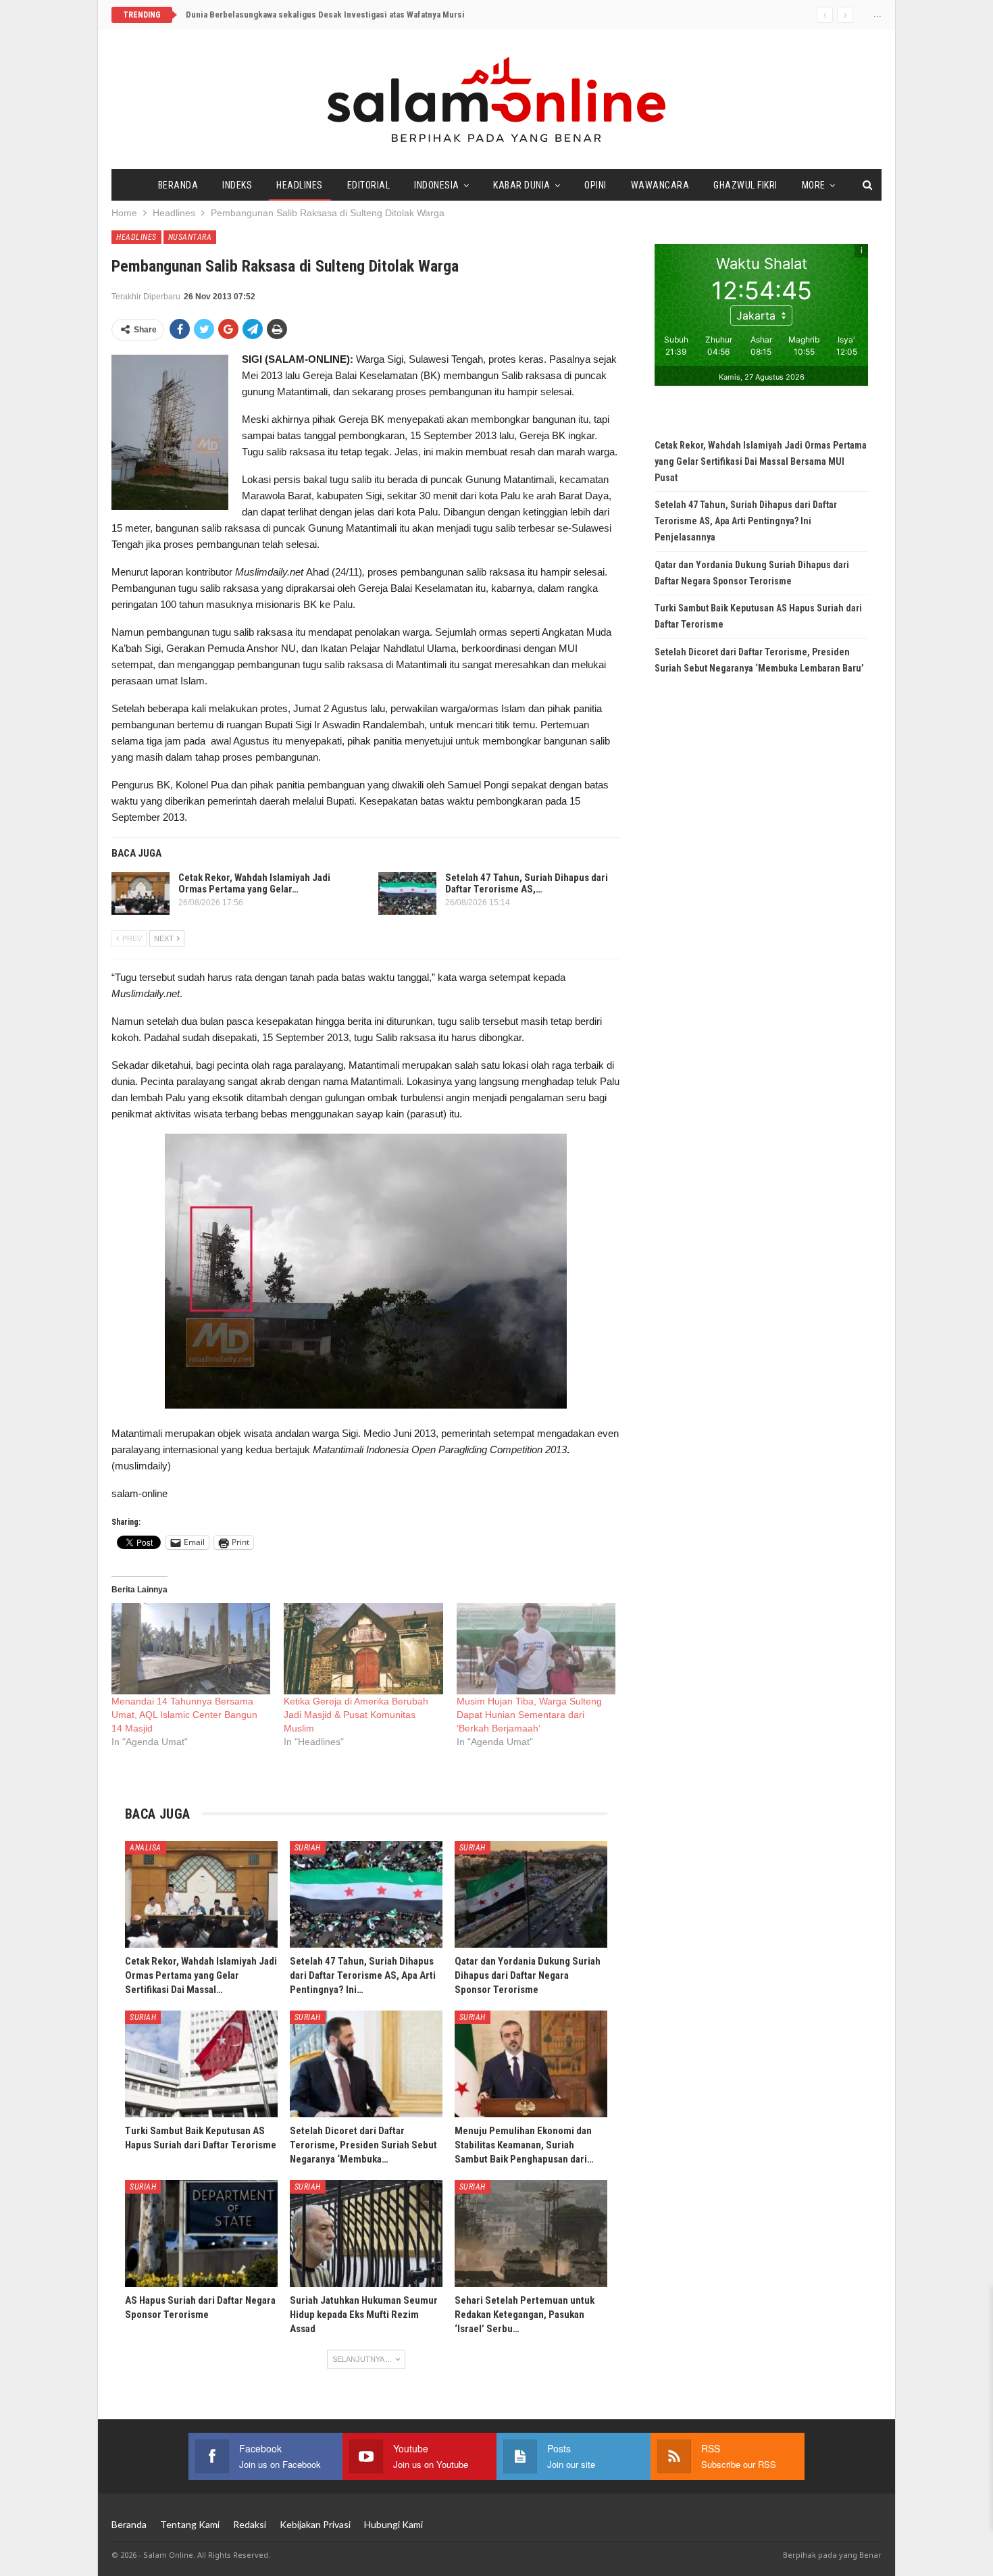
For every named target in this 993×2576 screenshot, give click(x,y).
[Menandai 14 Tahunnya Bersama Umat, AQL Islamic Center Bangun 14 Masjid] (191, 1649)
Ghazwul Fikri (745, 185)
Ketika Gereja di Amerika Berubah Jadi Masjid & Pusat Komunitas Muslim (356, 1715)
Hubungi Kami (393, 2524)
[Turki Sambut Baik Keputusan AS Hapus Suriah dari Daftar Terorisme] (201, 2064)
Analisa (146, 1848)
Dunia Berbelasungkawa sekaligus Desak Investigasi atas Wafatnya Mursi (325, 15)
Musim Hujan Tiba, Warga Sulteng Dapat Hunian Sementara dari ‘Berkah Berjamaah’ (529, 1715)
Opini (595, 185)
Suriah (308, 1848)
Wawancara (660, 185)
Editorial (369, 185)
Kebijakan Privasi (315, 2524)
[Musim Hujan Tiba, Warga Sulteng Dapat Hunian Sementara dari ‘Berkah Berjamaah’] (536, 1649)
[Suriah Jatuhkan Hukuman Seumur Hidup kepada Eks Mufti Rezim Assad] (366, 2233)
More (814, 185)
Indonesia (437, 185)
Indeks (237, 185)
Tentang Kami (190, 2524)
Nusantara (190, 237)
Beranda (178, 185)
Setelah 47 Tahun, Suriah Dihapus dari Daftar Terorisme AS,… (527, 883)
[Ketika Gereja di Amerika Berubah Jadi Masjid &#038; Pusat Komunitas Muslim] (363, 1649)
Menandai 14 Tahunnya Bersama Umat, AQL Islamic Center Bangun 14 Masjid (184, 1715)
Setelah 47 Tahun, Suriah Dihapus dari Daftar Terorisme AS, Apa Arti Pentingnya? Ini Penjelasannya (746, 521)
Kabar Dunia (522, 185)
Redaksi (250, 2524)
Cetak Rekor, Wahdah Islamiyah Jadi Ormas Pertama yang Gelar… (254, 883)
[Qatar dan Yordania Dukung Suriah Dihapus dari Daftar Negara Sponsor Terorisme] (531, 1894)
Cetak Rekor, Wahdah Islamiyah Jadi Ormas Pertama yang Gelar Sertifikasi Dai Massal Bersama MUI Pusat (761, 461)
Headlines (300, 185)
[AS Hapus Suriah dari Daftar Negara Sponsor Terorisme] (201, 2233)
